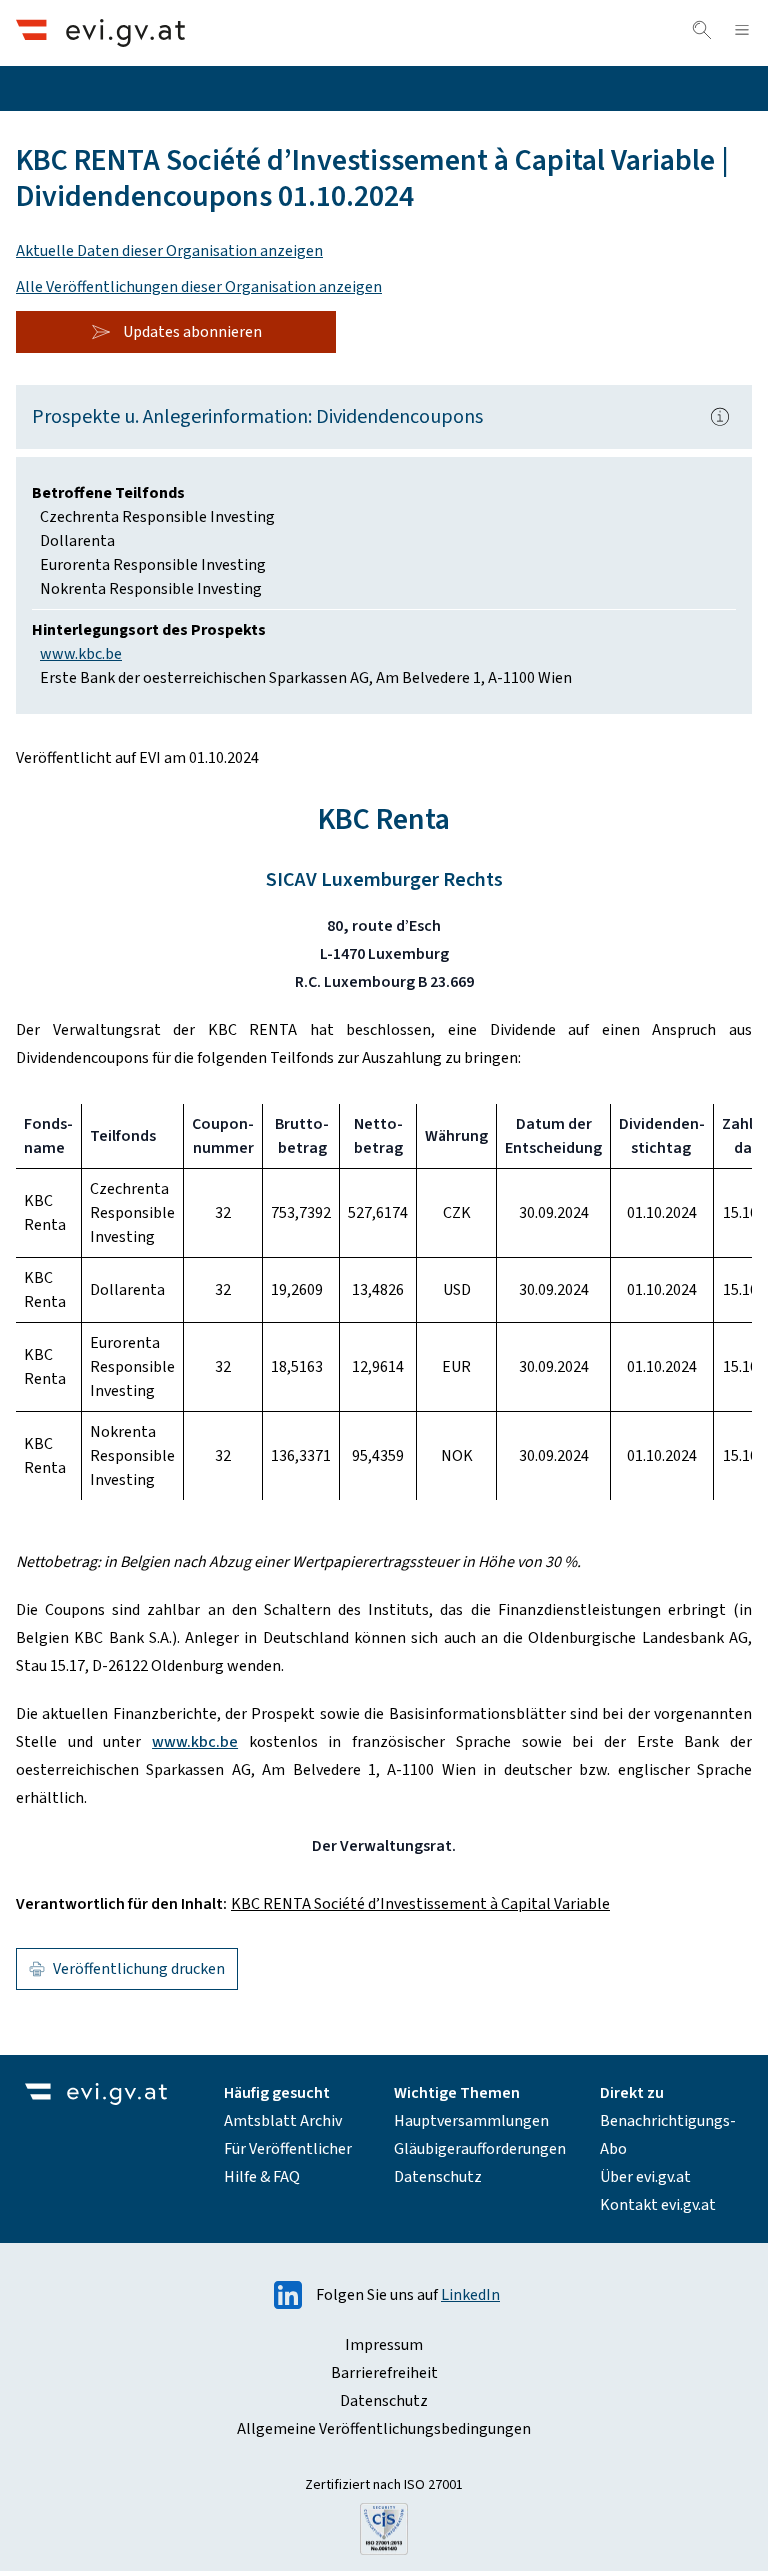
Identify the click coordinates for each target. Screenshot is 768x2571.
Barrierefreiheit (384, 2373)
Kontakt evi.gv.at (658, 2205)
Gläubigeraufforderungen (480, 2149)
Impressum (384, 2345)
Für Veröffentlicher (288, 2149)
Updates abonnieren (192, 332)
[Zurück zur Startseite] (100, 32)
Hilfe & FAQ (262, 2177)
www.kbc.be (81, 654)
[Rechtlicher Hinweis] (720, 417)
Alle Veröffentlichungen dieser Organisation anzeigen (199, 287)
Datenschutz (438, 2177)
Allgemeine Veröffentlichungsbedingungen (384, 2429)
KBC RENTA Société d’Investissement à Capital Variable (420, 1904)
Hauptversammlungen (471, 2121)
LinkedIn (470, 2295)
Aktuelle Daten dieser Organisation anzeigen (169, 251)
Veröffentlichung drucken (139, 1969)
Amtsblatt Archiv (283, 2121)
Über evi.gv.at (645, 2177)
